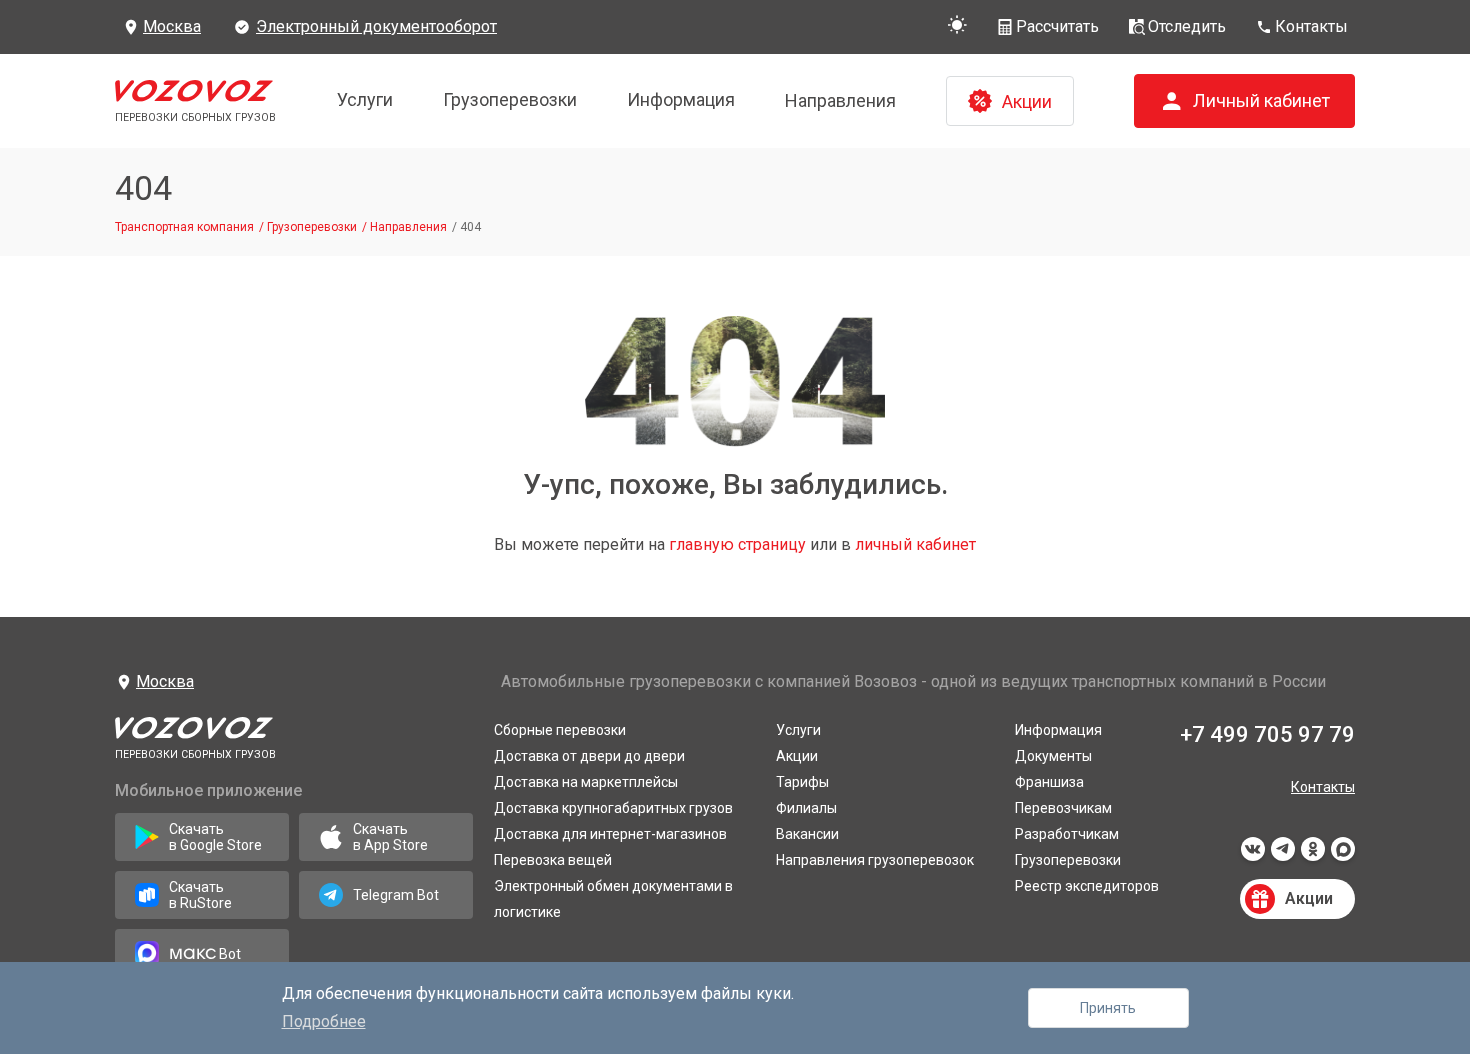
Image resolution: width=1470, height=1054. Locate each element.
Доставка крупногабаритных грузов (613, 808)
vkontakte (1253, 855)
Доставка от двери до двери (589, 756)
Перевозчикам (1063, 808)
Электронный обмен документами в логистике (613, 899)
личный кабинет (915, 544)
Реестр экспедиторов (1087, 886)
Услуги (365, 99)
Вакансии (807, 834)
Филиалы (806, 808)
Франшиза (1049, 782)
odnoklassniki (1313, 855)
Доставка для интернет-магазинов (610, 834)
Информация (681, 99)
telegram (1283, 855)
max (1343, 855)
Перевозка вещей (553, 860)
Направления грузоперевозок (875, 860)
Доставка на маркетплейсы (586, 782)
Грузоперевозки (510, 99)
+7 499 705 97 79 (1267, 734)
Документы (1053, 756)
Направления (840, 100)
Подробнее (324, 1021)
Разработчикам (1067, 834)
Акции (797, 756)
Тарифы (802, 782)
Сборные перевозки (560, 730)
